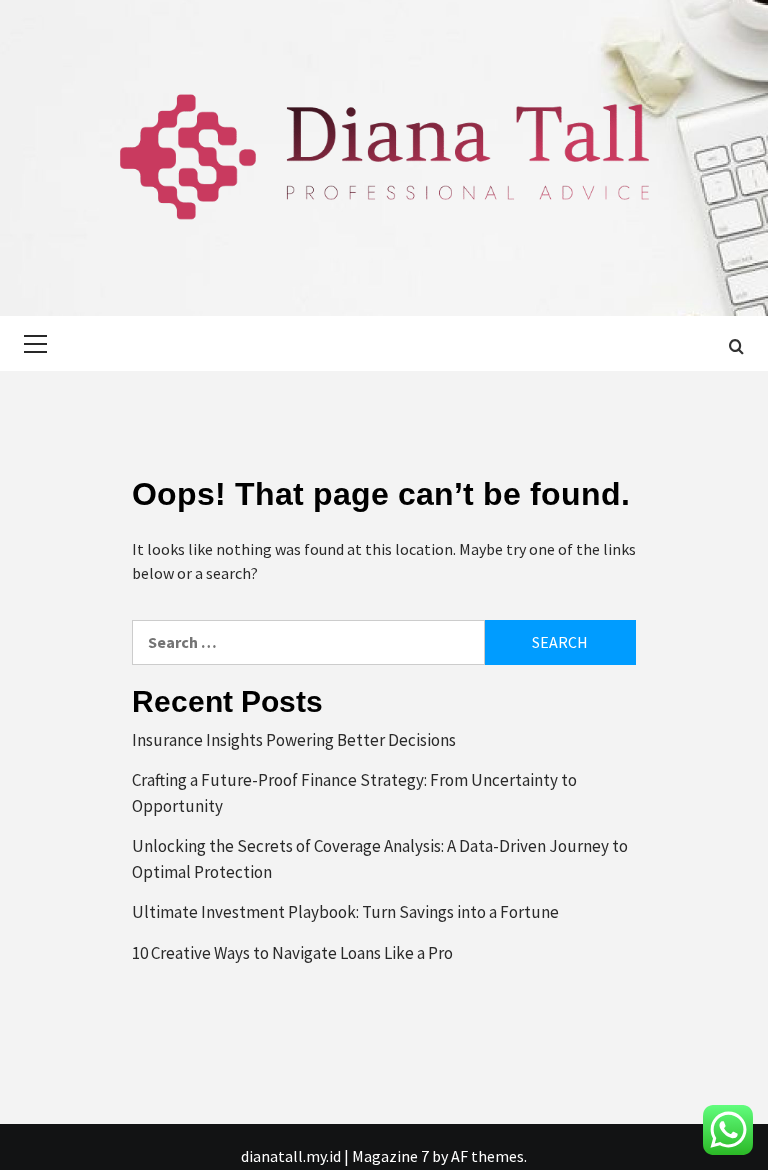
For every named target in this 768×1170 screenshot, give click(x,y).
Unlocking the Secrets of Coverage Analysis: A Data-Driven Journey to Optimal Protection (380, 859)
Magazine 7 (390, 1156)
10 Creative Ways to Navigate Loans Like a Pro (292, 953)
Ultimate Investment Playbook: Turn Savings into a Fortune (345, 912)
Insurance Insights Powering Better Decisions (294, 740)
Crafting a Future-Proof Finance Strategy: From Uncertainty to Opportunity (354, 793)
